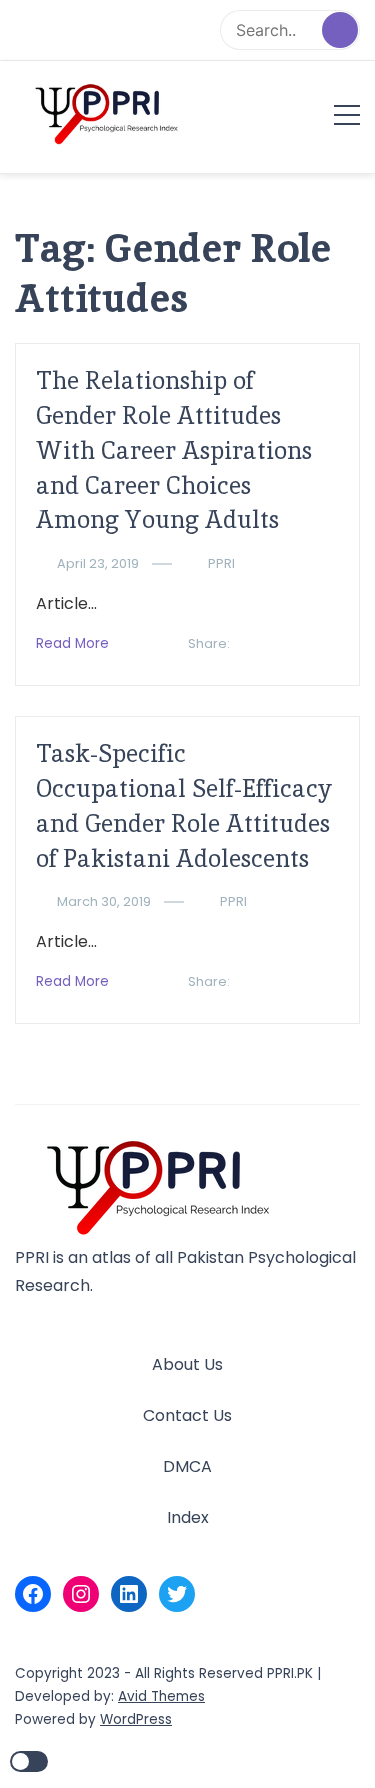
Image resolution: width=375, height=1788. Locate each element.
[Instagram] (81, 1594)
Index (188, 1517)
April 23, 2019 (98, 563)
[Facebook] (33, 1594)
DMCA (187, 1466)
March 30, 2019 (104, 901)
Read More (72, 643)
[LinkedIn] (129, 1594)
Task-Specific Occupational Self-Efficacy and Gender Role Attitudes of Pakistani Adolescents (184, 805)
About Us (187, 1364)
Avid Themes (161, 1696)
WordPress (136, 1719)
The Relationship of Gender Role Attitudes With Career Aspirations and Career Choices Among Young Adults (174, 450)
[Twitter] (177, 1594)
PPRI (221, 563)
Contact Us (187, 1415)
